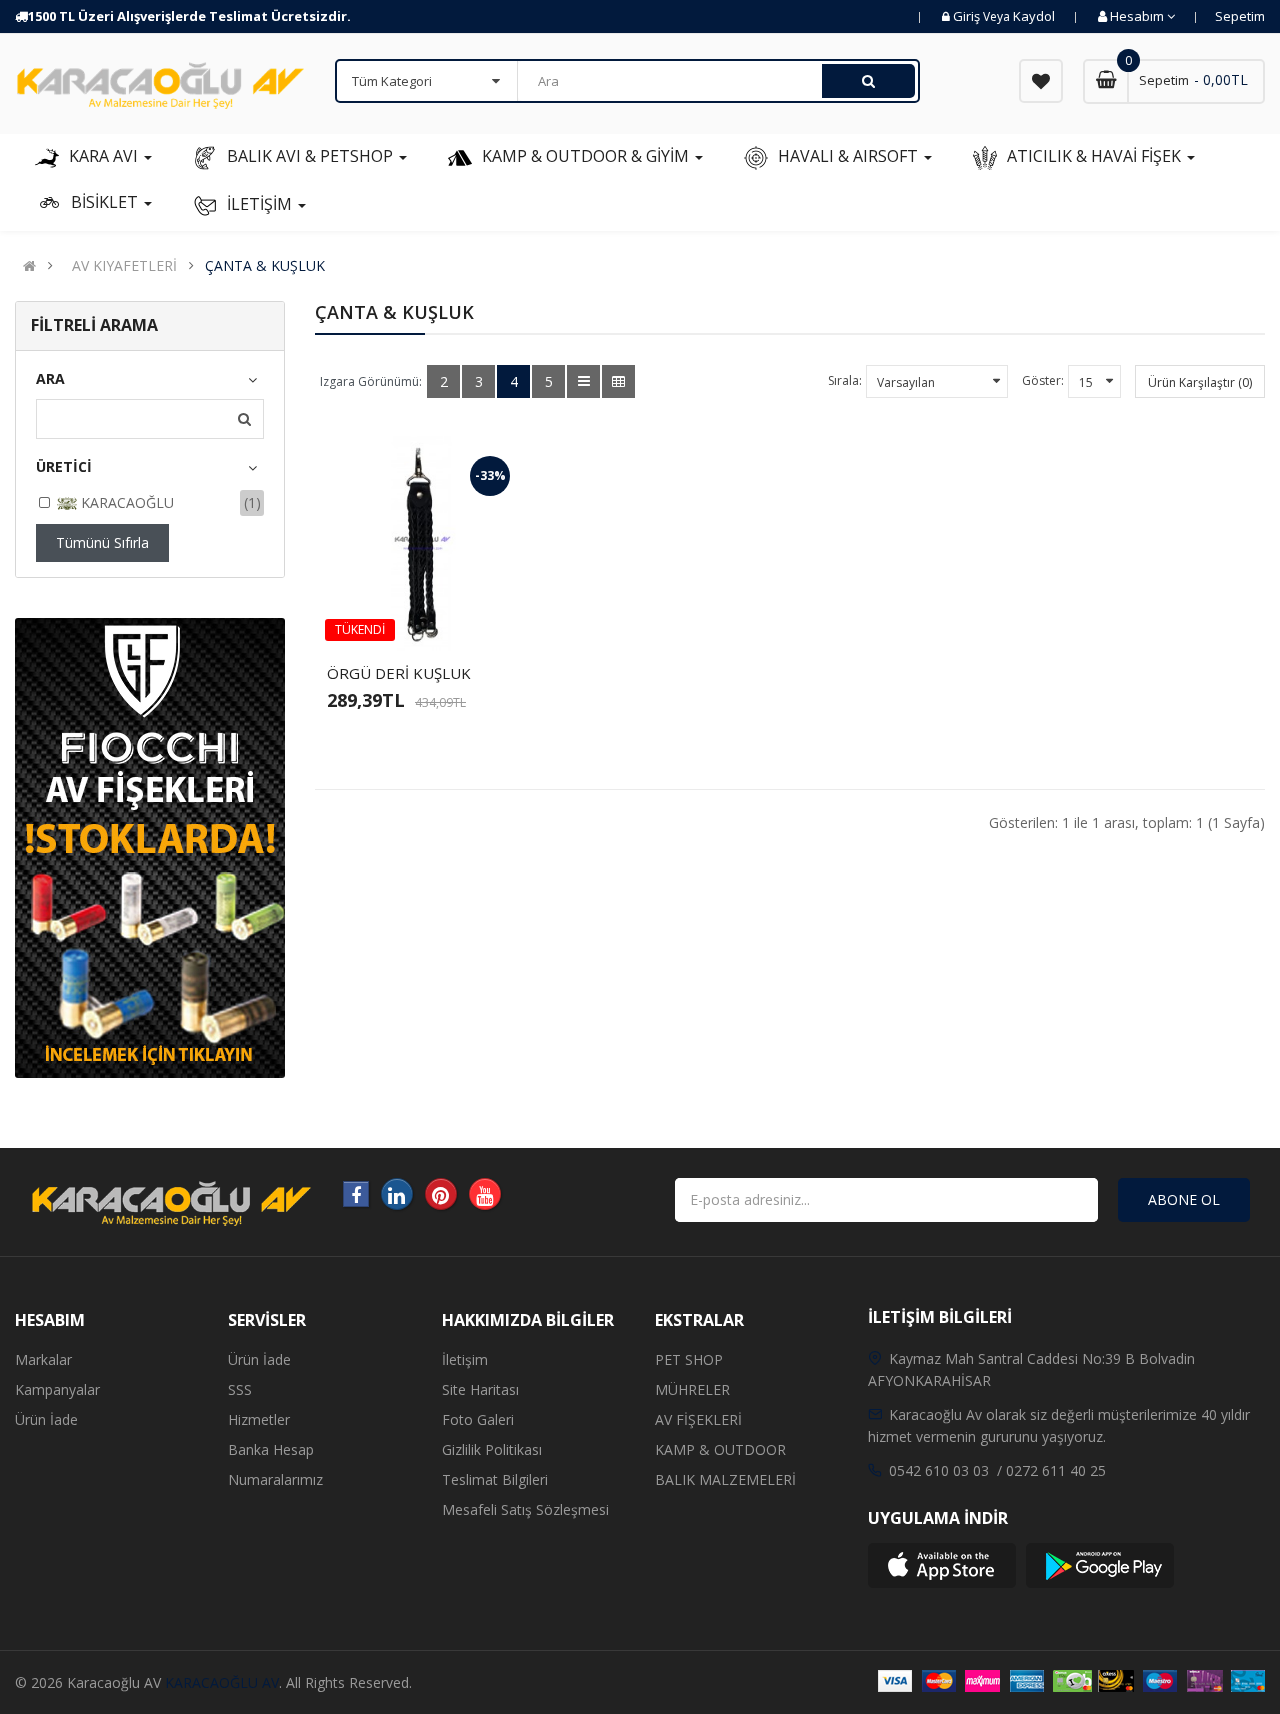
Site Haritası (480, 1389)
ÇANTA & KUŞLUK (265, 266)
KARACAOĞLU (125, 502)
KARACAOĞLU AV (222, 1682)
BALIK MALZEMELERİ (725, 1479)
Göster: (1043, 380)
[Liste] (583, 381)
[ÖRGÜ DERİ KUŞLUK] (422, 543)
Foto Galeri (478, 1419)
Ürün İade (46, 1419)
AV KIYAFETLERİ (124, 266)
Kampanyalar (57, 1389)
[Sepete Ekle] (372, 618)
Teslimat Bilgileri (495, 1479)
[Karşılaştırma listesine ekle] (440, 618)
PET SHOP (689, 1359)
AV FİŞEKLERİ (698, 1419)
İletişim (465, 1359)
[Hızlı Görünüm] (474, 618)
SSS (240, 1389)
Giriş (968, 16)
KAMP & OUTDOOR (720, 1449)
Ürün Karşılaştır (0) (1200, 382)
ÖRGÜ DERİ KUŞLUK (399, 673)
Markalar (43, 1359)
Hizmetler (259, 1419)
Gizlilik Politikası (492, 1449)
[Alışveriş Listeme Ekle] (406, 618)
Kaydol (1034, 16)
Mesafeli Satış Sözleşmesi (525, 1509)
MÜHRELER (692, 1389)
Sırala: (845, 380)
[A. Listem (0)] (1041, 81)
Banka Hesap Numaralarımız (275, 1464)
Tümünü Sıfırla (102, 542)
